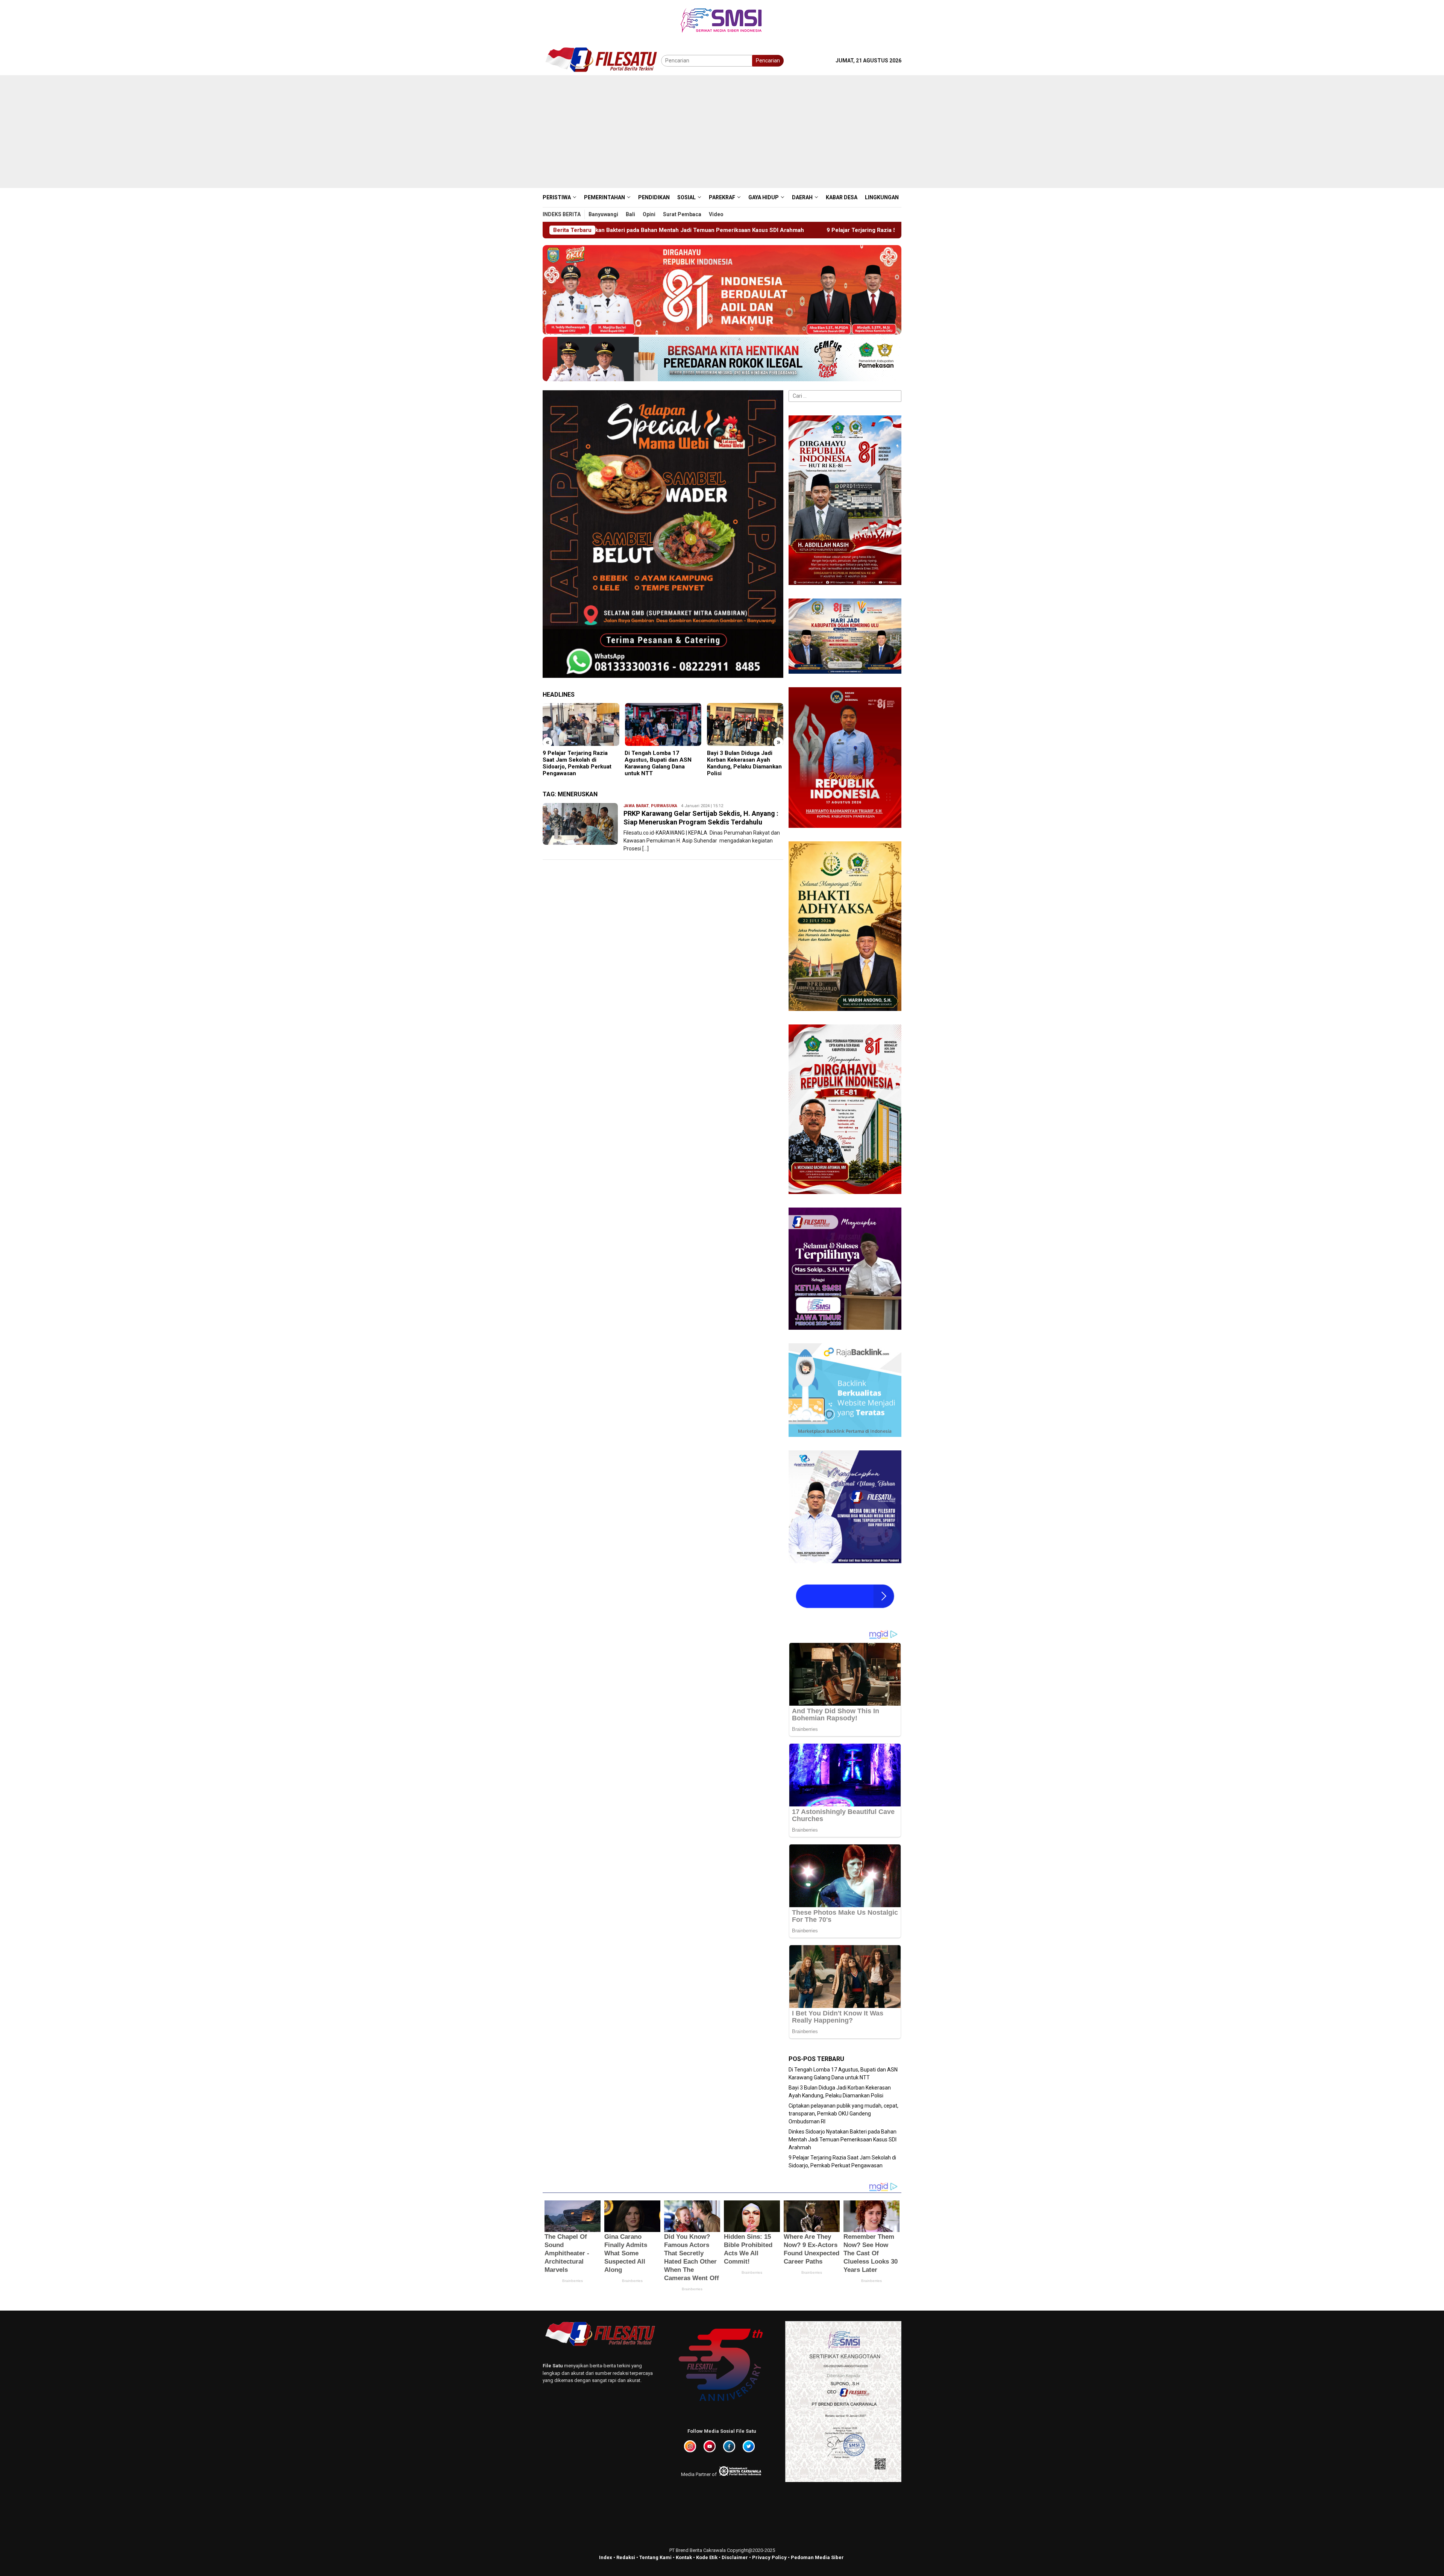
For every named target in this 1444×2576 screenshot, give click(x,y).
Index (606, 2557)
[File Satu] (602, 60)
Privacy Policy (769, 2557)
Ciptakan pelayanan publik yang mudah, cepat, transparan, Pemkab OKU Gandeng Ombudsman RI (742, 763)
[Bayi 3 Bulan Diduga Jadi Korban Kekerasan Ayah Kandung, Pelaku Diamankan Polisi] (663, 724)
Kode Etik (707, 2557)
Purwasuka (664, 806)
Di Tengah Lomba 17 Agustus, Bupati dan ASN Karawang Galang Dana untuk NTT (576, 763)
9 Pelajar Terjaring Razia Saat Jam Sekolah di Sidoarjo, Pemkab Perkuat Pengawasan (605, 230)
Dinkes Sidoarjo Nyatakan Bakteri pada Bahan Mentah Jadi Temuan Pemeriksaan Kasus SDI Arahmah (843, 2140)
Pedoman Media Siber (817, 2557)
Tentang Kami (655, 2557)
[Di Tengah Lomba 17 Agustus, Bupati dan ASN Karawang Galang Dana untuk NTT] (581, 724)
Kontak (684, 2557)
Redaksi (626, 2557)
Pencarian (768, 61)
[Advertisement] (722, 132)
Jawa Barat (636, 806)
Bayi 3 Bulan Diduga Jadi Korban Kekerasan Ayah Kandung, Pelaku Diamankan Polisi (662, 763)
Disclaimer (735, 2557)
